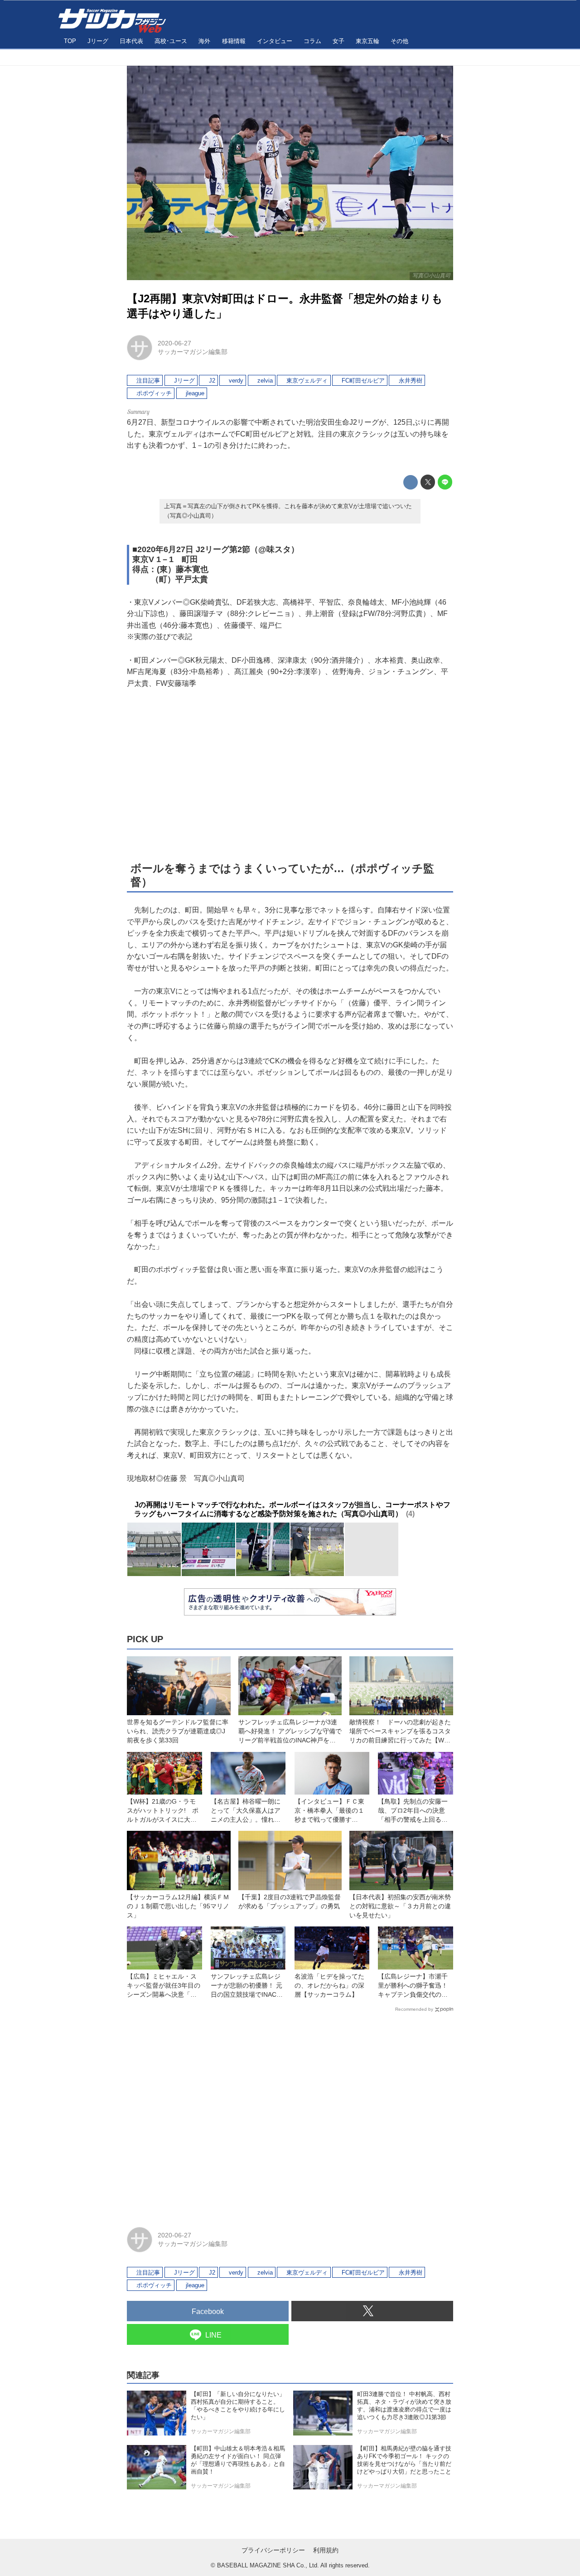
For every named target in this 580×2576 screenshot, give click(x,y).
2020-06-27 (174, 343)
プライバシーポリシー (273, 2550)
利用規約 (326, 2550)
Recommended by (414, 2009)
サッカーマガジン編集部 (193, 352)
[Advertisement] (290, 774)
